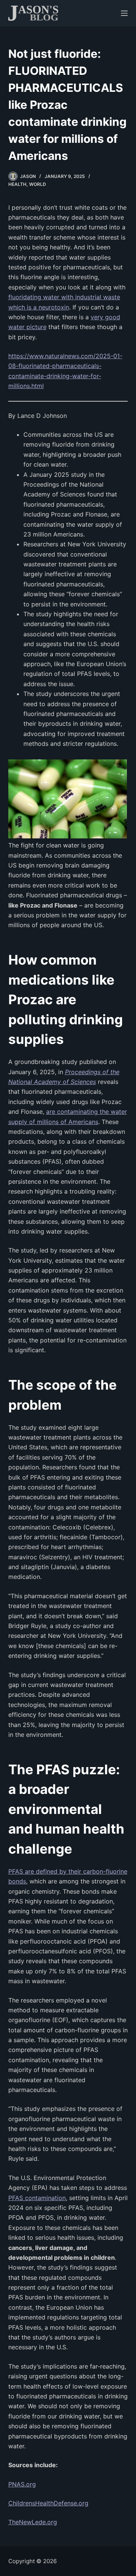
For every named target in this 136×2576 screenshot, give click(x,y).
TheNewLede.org (33, 2522)
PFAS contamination (37, 2198)
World (38, 184)
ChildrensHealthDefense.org (48, 2503)
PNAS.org (22, 2484)
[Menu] (124, 13)
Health (17, 184)
